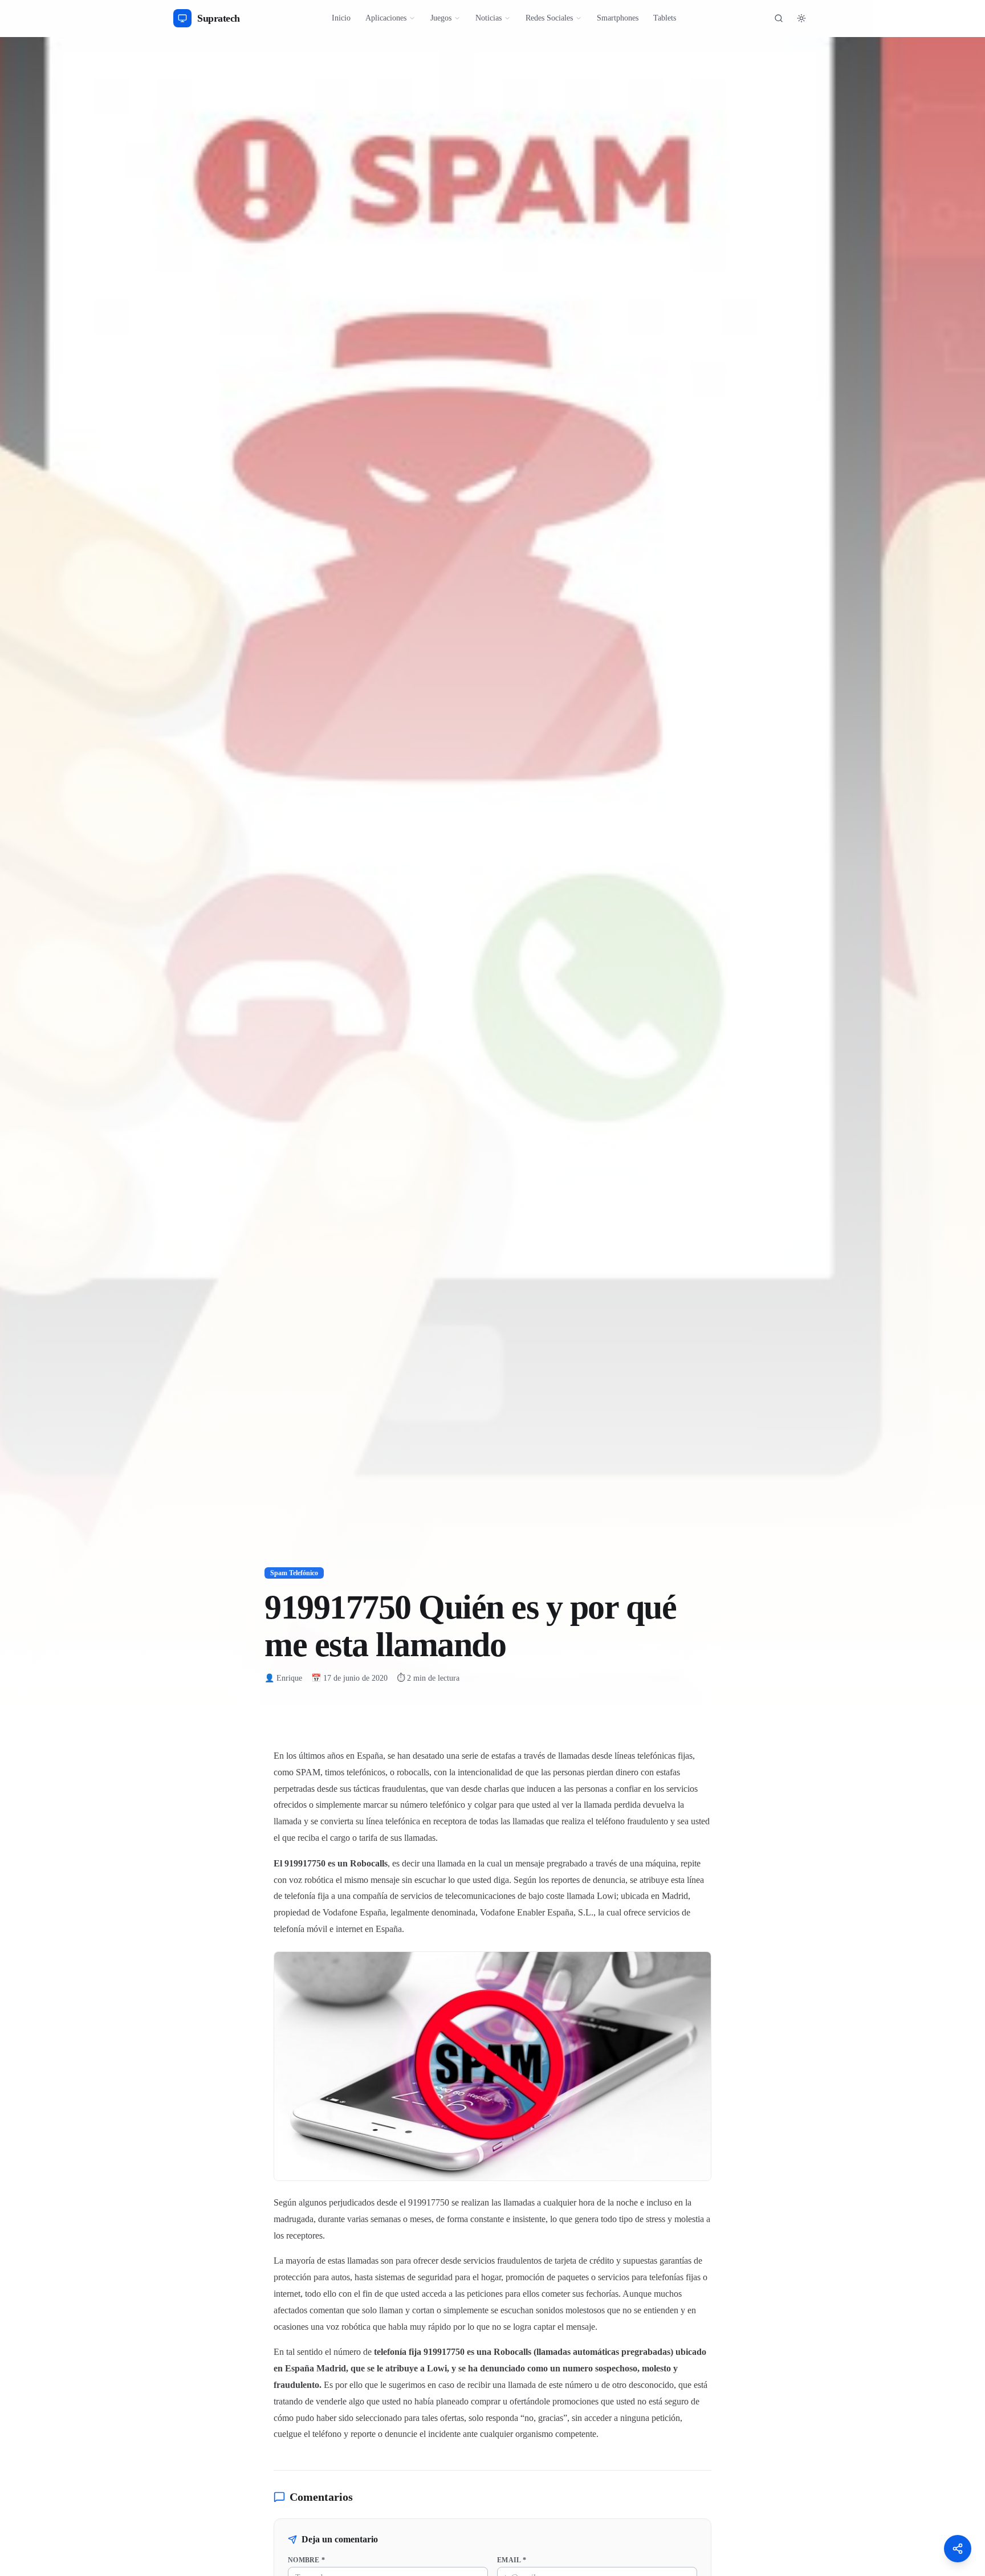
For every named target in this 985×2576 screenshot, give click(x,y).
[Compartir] (958, 2549)
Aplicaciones (386, 18)
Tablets (665, 18)
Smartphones (618, 18)
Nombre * (306, 2560)
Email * (512, 2560)
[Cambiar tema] (801, 18)
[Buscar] (779, 18)
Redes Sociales (549, 18)
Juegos (441, 18)
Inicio (341, 18)
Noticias (489, 18)
